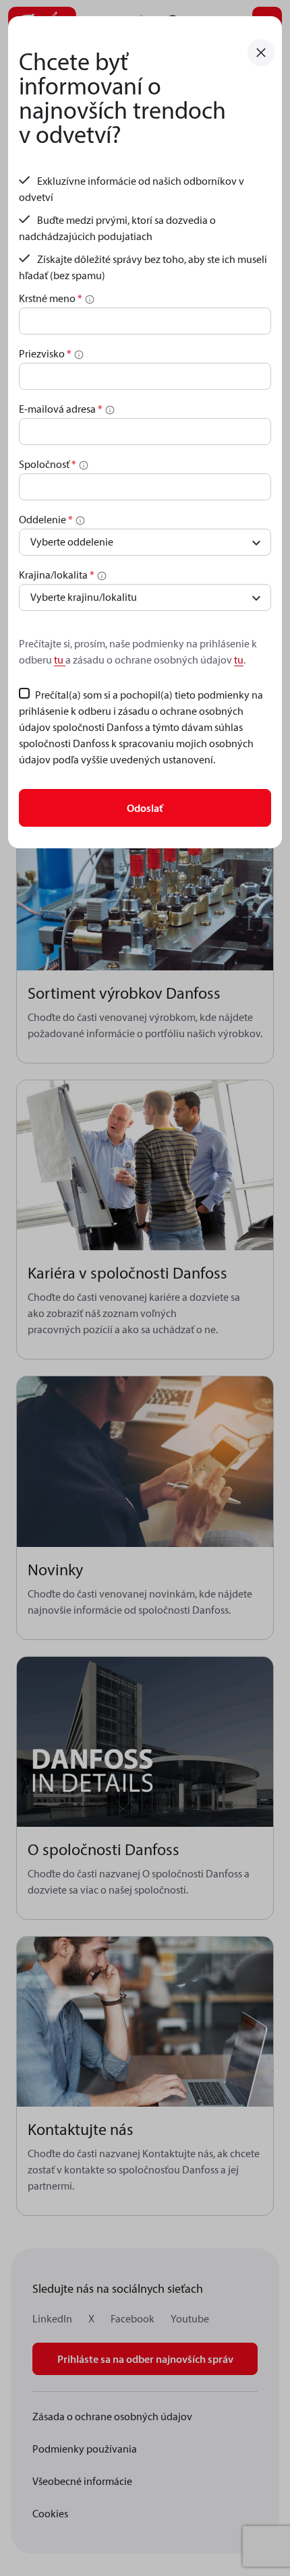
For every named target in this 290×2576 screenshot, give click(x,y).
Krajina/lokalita (57, 575)
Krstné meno (51, 298)
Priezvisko (45, 353)
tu (60, 660)
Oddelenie (46, 519)
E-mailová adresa (61, 409)
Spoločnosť (48, 464)
